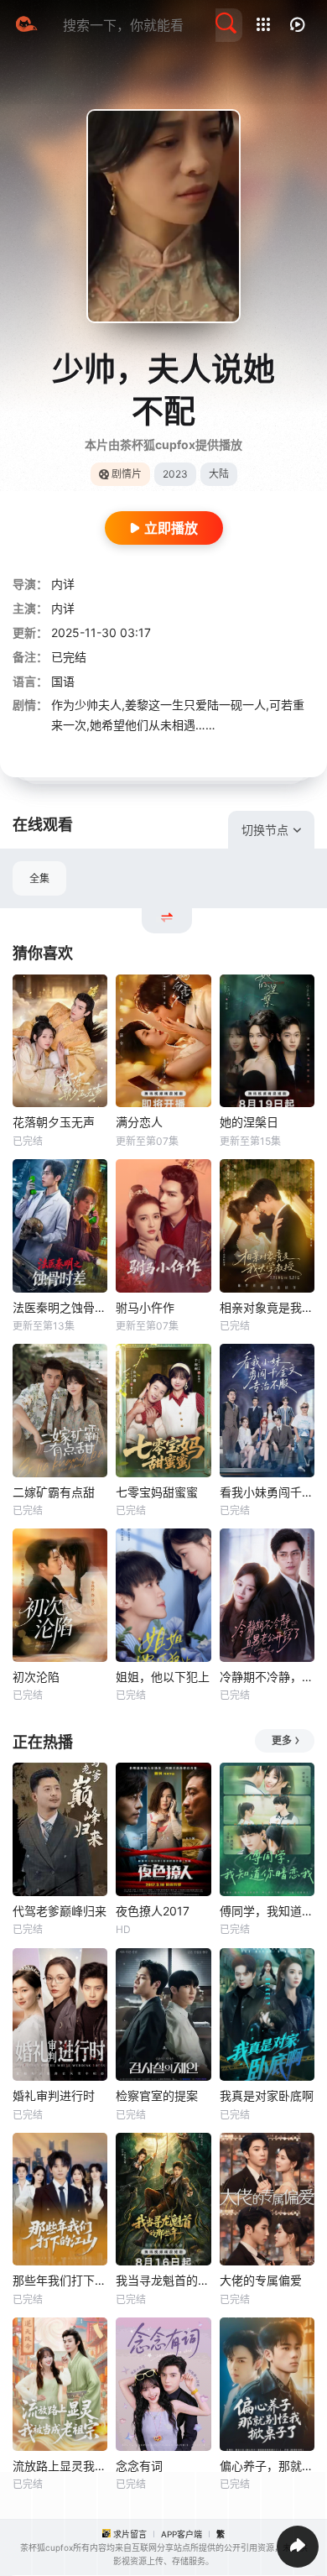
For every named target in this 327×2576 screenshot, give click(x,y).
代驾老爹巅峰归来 (60, 1911)
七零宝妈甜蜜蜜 (157, 1492)
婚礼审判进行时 (54, 2095)
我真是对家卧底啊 (267, 2095)
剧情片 (127, 474)
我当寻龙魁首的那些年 (163, 2280)
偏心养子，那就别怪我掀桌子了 (267, 2466)
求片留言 (130, 2534)
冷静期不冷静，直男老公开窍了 (267, 1677)
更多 (282, 1740)
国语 (63, 681)
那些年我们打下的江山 (60, 2280)
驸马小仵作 (145, 1307)
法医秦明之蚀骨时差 (60, 1307)
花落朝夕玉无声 (54, 1122)
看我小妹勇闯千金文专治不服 (267, 1492)
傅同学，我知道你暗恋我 (267, 1911)
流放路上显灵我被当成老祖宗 (60, 2466)
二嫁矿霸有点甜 (54, 1492)
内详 (63, 584)
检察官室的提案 (157, 2095)
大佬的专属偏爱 (261, 2280)
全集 (39, 878)
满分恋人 (139, 1122)
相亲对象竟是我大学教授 (267, 1307)
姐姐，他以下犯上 (163, 1677)
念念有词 (139, 2466)
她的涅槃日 (249, 1122)
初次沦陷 (36, 1677)
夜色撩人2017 (153, 1911)
